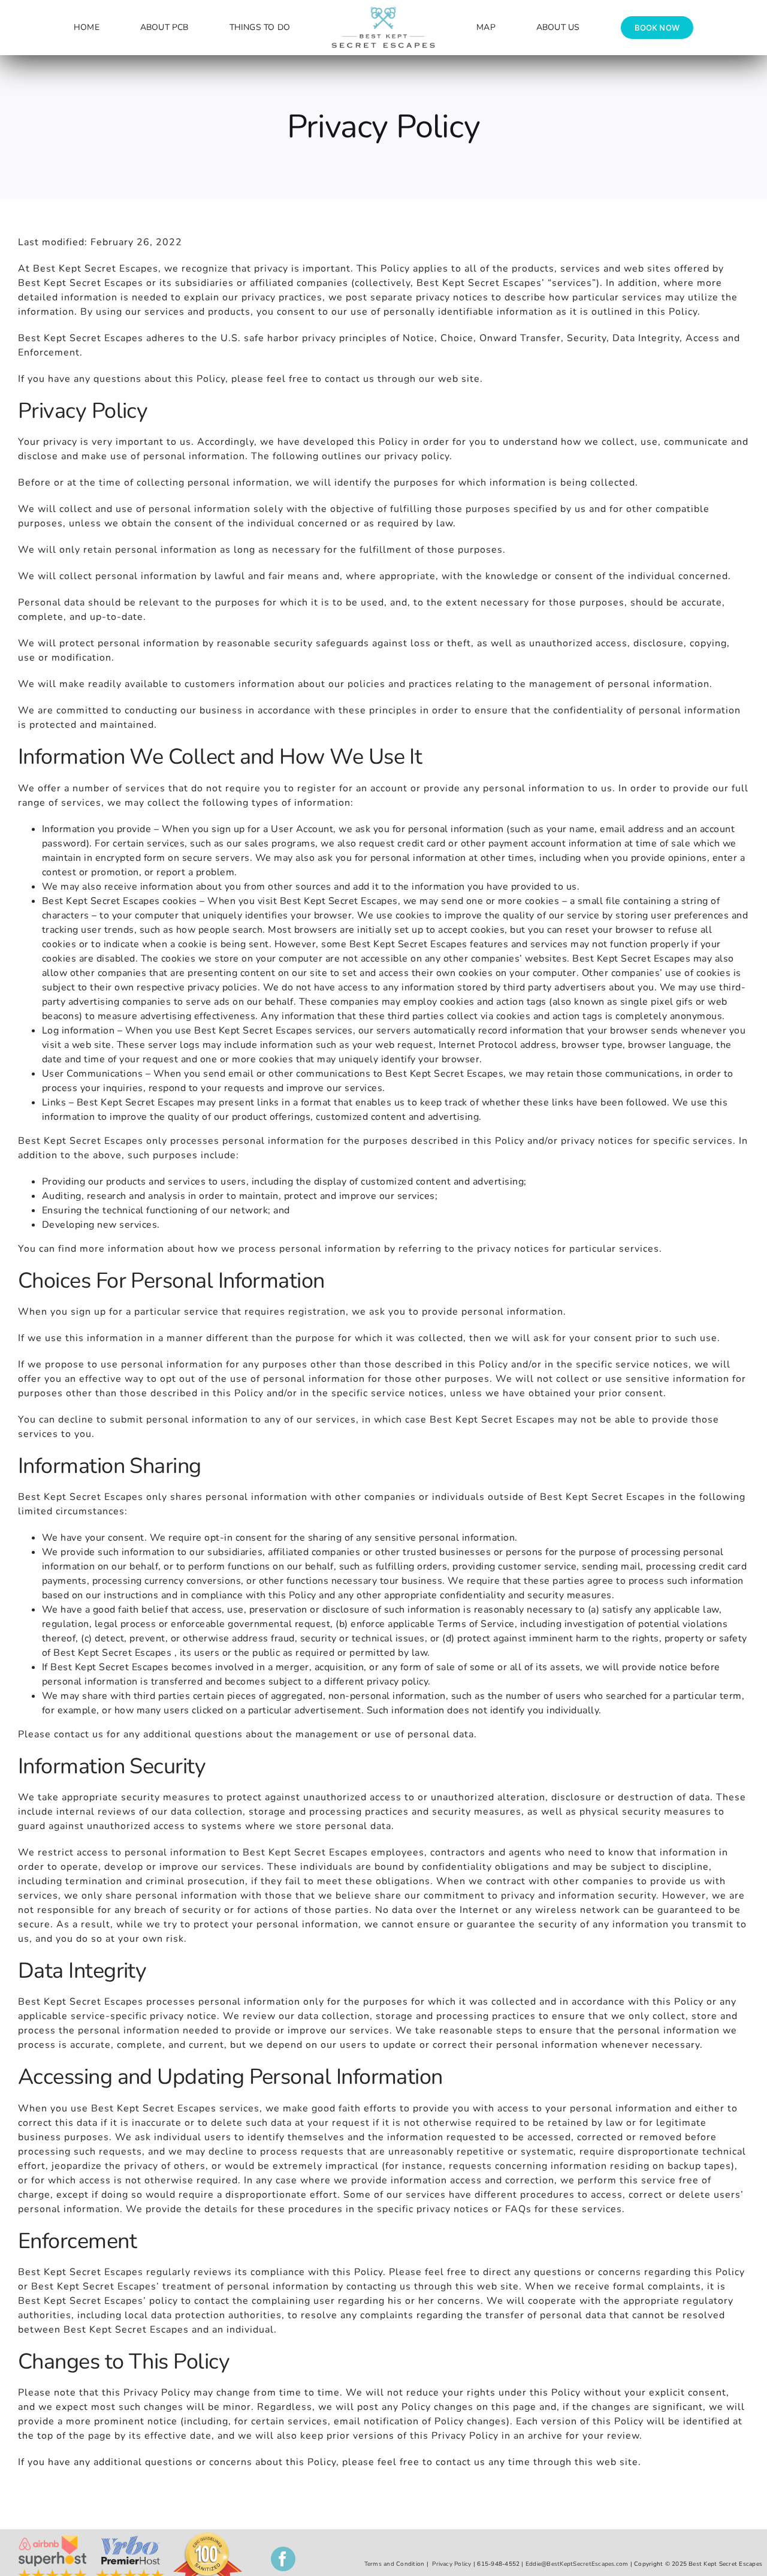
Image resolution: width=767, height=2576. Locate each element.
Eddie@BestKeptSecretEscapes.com (577, 2564)
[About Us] (130, 2541)
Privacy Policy (452, 2564)
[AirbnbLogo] (52, 2541)
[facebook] (283, 2559)
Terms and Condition (395, 2564)
